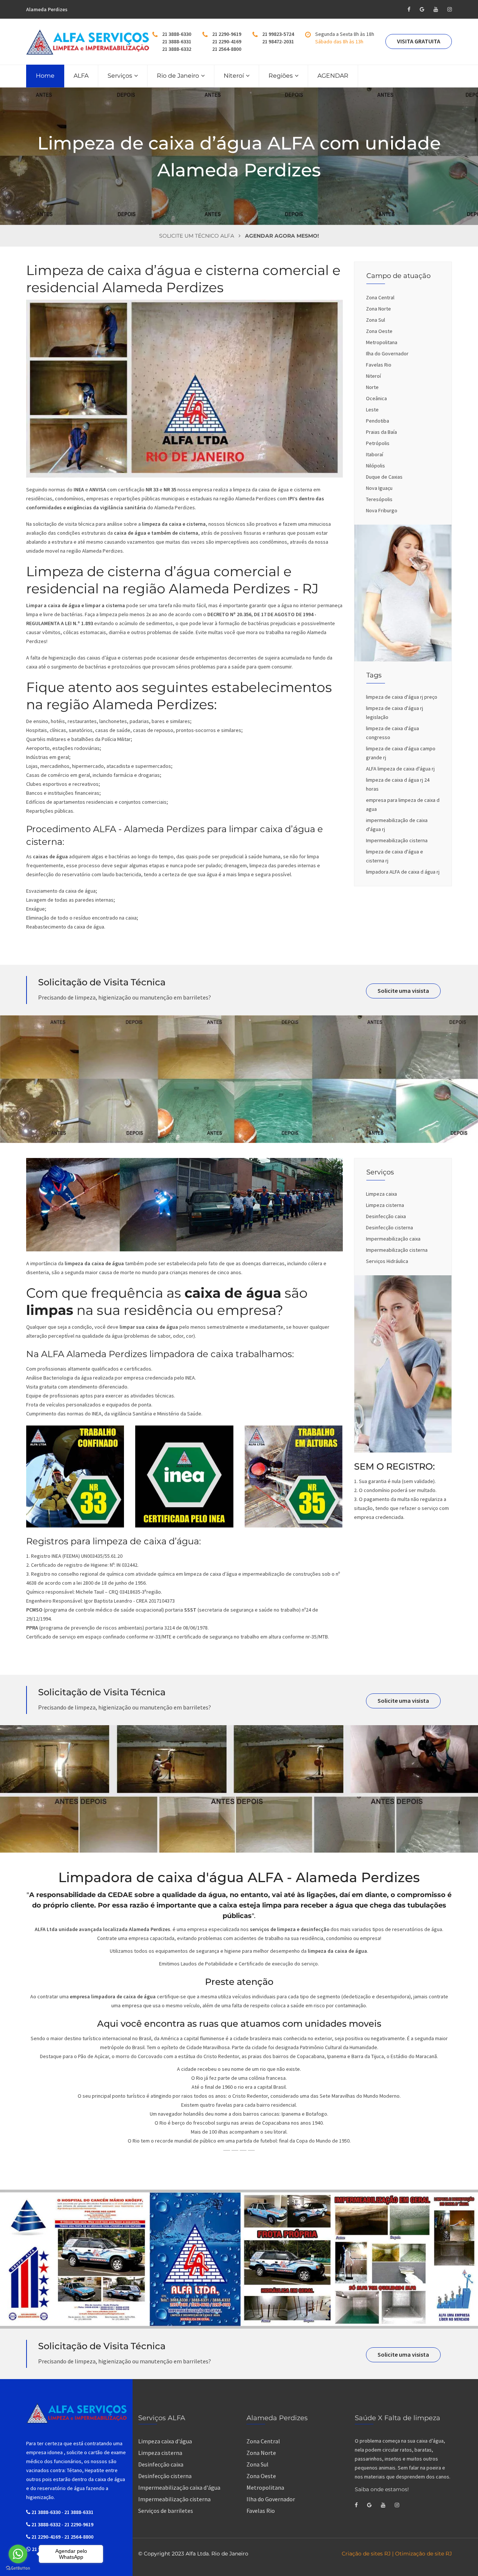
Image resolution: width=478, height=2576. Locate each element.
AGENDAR (333, 76)
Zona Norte (378, 309)
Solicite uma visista (403, 991)
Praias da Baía (381, 432)
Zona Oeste (379, 331)
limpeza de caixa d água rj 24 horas (398, 784)
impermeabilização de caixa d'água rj (397, 825)
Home (45, 76)
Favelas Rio (379, 365)
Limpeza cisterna (385, 1205)
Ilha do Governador (387, 353)
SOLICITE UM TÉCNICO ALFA (197, 236)
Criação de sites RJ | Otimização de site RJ (397, 2554)
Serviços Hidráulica (387, 1261)
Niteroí (234, 76)
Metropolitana (382, 342)
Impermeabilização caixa (393, 1239)
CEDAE (120, 1895)
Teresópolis (379, 499)
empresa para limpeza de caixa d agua (403, 804)
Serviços (120, 76)
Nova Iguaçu (379, 488)
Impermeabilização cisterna (397, 840)
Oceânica (376, 398)
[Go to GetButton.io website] (18, 2568)
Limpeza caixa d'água (165, 2441)
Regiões (281, 76)
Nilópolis (375, 466)
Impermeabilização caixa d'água (179, 2487)
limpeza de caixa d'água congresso (392, 733)
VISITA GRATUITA (419, 41)
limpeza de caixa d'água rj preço (402, 697)
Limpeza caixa (381, 1194)
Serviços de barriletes (166, 2511)
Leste (372, 410)
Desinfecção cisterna (389, 1227)
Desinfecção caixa (386, 1216)
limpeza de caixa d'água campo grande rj (401, 753)
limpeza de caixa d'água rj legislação (395, 713)
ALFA (81, 76)
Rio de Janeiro (178, 76)
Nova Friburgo (382, 510)
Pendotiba (378, 421)
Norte (372, 387)
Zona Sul (375, 320)
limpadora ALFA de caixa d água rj (403, 872)
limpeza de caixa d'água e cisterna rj (395, 856)
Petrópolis (378, 443)
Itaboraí (375, 454)
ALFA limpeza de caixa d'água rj (400, 769)
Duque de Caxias (384, 477)
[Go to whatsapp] (18, 2554)
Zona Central (380, 297)
